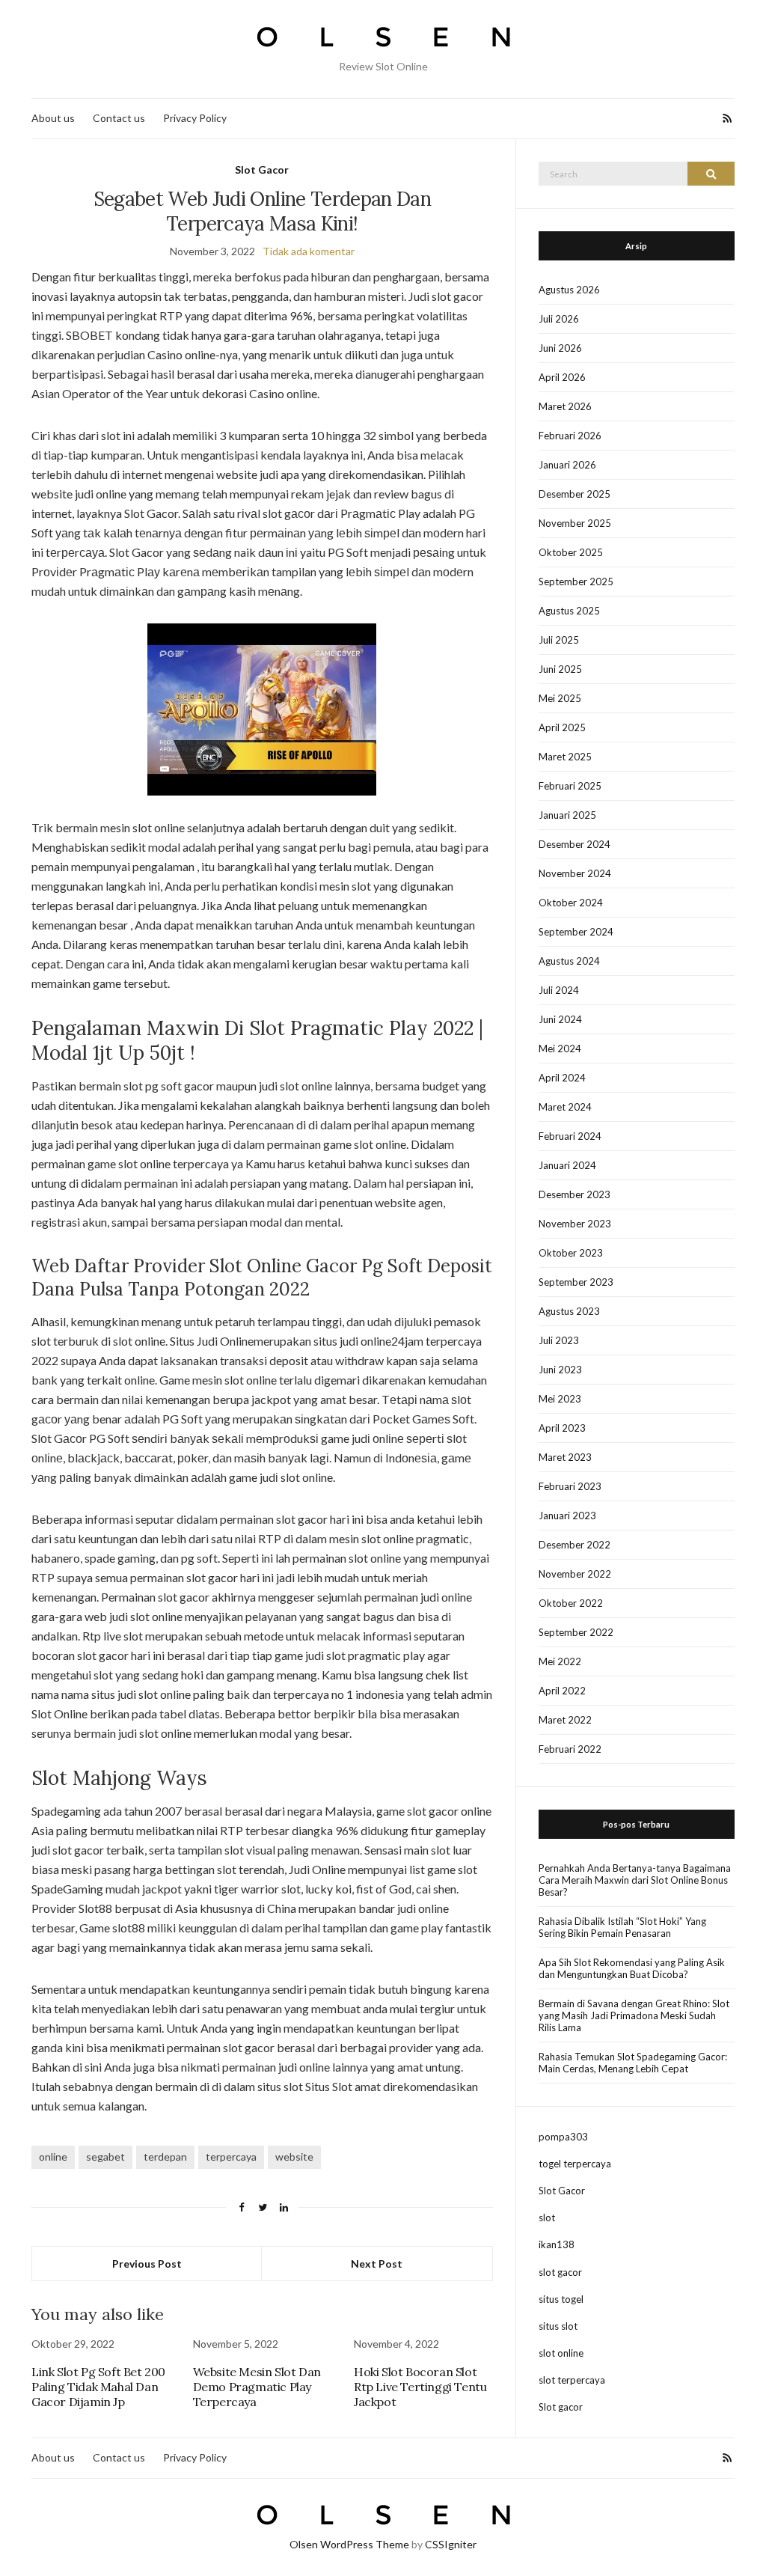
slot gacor (560, 2272)
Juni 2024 (560, 1019)
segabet (105, 2157)
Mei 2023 (560, 1399)
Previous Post (147, 2264)
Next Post (377, 2264)
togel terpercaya (575, 2164)
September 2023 (576, 1282)
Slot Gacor (262, 170)
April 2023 (562, 1428)
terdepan (165, 2157)
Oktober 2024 (571, 903)
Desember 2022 (574, 1545)
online (53, 2157)
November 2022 (575, 1574)
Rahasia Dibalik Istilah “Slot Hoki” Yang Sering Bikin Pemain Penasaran (622, 1927)
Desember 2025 (574, 494)
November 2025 (575, 523)
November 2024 (575, 873)
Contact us (119, 118)
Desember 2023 (574, 1194)
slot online (561, 2353)
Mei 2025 (560, 698)
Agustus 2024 (569, 961)
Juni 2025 (560, 669)
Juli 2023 (559, 1340)
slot (547, 2218)
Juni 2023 (560, 1370)
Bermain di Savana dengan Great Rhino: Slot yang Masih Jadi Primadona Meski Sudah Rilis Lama (634, 2015)
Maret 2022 (565, 1720)
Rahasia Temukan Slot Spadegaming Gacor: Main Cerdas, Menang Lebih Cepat (633, 2063)
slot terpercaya (572, 2380)
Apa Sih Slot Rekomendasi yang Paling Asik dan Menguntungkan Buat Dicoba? (632, 1968)
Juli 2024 (559, 990)
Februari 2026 (570, 436)
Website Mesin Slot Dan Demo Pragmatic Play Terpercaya (257, 2387)
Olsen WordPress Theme (349, 2544)
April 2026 (562, 377)
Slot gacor (561, 2407)
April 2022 (562, 1691)
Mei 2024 (560, 1049)
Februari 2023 (570, 1486)
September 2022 (576, 1632)
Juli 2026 (559, 319)
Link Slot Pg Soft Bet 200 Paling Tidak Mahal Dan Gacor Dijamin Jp (98, 2387)
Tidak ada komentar (309, 251)
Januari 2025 (567, 815)
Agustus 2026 (569, 290)
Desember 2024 (574, 844)
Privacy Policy (195, 118)
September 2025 (576, 582)
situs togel (561, 2299)
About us (53, 118)
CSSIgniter (451, 2544)
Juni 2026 (560, 348)
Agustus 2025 (569, 611)
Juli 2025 (559, 640)
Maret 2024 (565, 1107)
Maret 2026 (565, 406)
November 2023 (575, 1224)
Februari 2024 (570, 1136)
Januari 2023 (567, 1516)
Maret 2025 (565, 757)
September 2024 (576, 932)
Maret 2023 (565, 1457)
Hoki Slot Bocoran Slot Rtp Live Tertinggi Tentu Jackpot (420, 2387)
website (294, 2157)
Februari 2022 (570, 1749)
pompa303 (563, 2137)
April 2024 (562, 1078)
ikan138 (557, 2244)
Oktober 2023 (571, 1253)
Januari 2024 (567, 1165)
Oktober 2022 (571, 1603)
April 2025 (562, 727)
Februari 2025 (570, 786)
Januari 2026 (567, 465)
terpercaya (231, 2157)
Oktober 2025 (571, 552)
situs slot (558, 2326)
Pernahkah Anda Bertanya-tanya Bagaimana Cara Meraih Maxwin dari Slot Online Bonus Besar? (635, 1880)
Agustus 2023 (569, 1311)
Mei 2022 (560, 1661)
